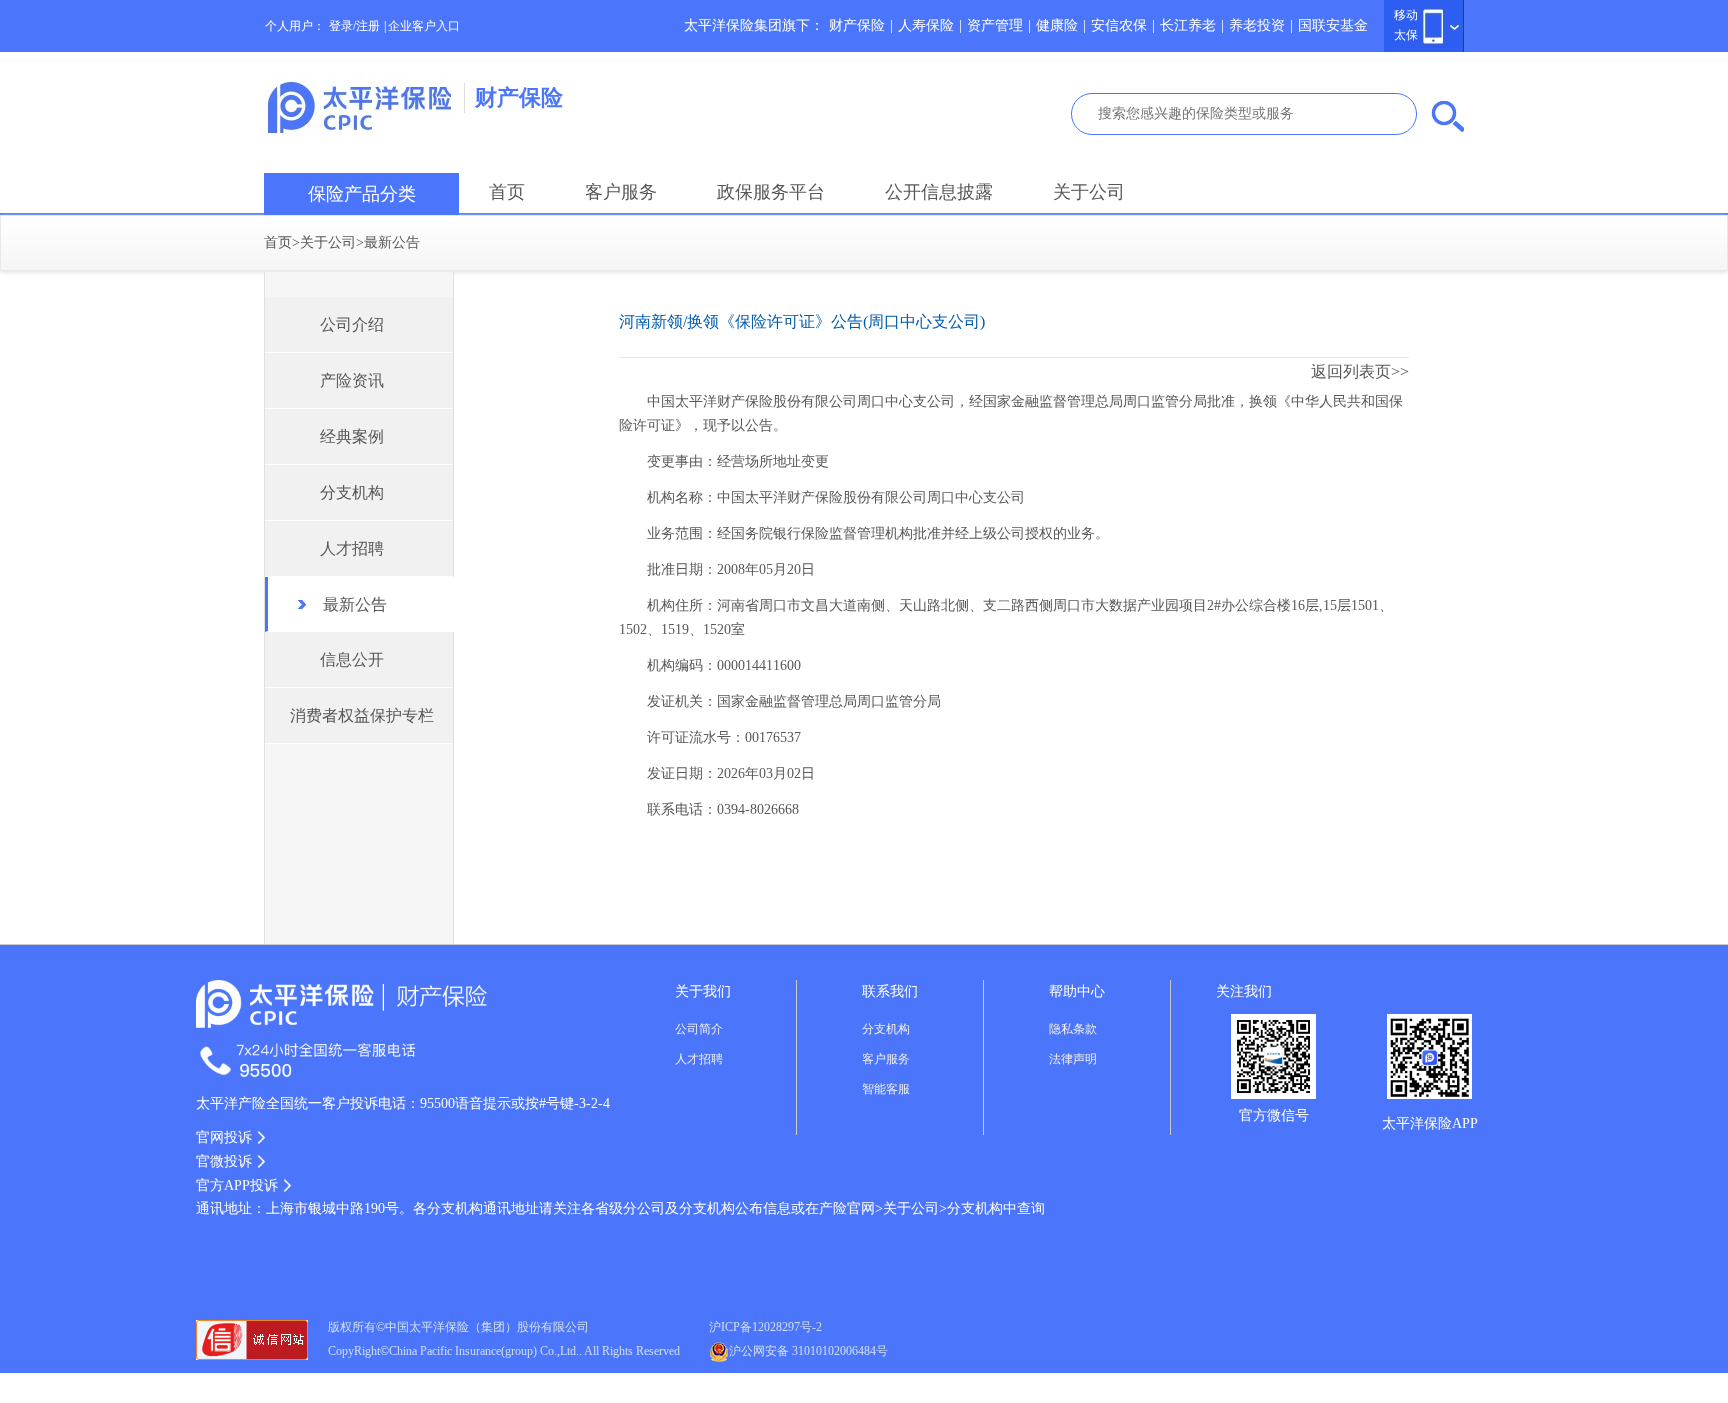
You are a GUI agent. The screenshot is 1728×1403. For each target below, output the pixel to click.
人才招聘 (352, 548)
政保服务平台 (771, 192)
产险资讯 (352, 380)
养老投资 (1257, 25)
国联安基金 (1333, 25)
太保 (1406, 35)
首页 (507, 192)
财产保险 (857, 25)
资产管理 (995, 25)
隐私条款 (1073, 1029)
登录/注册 (354, 26)
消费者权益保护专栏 (362, 715)
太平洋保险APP (1430, 1123)
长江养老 (1188, 25)
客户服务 (621, 192)
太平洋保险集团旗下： (754, 25)
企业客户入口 (424, 26)
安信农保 (1119, 25)
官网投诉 (224, 1137)
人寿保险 (926, 25)
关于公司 (1089, 192)
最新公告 (392, 242)
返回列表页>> (1360, 371)
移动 (1406, 15)
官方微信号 (1274, 1115)
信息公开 (352, 659)
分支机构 (352, 492)
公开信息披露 (939, 192)
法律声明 (1073, 1059)
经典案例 (352, 436)
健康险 (1057, 25)
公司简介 (699, 1029)
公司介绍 (352, 324)
